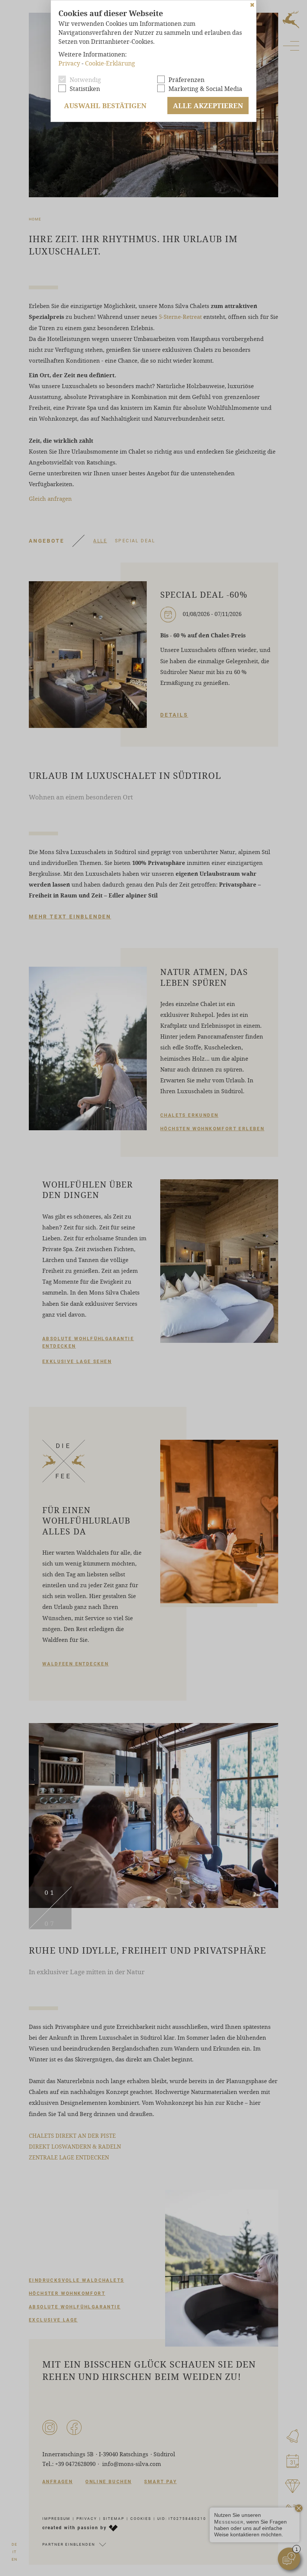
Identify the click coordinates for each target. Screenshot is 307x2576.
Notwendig (85, 80)
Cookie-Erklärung (110, 63)
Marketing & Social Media (205, 89)
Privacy (69, 63)
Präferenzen (186, 80)
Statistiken (85, 89)
